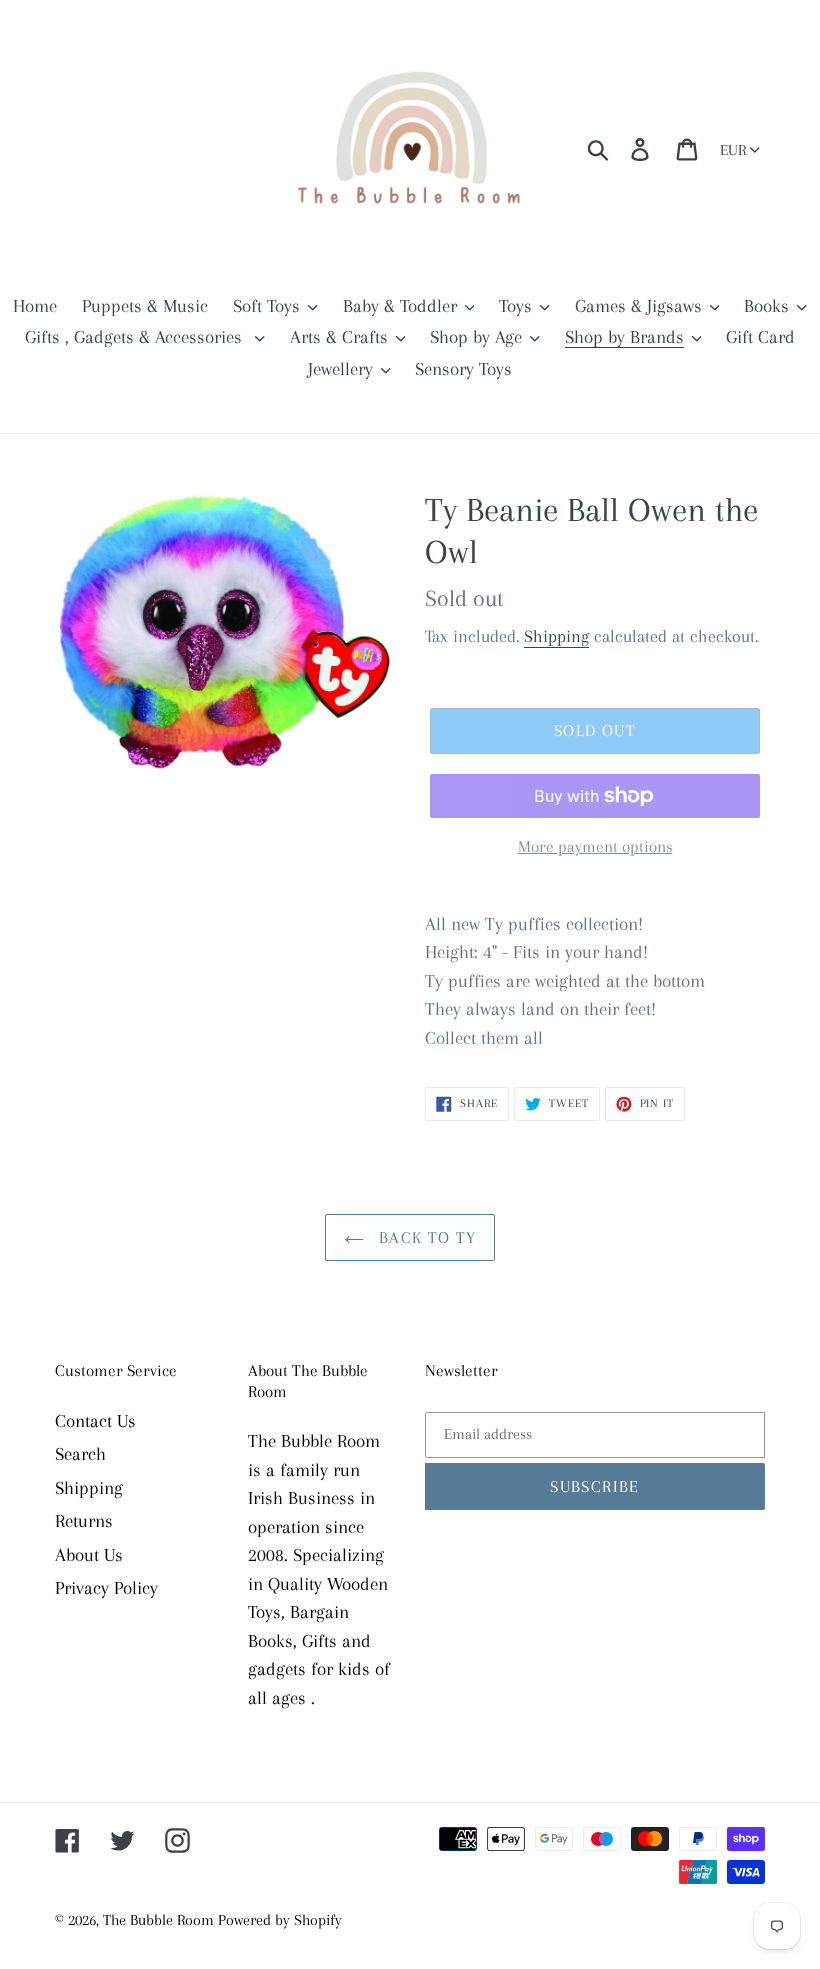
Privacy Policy (106, 1588)
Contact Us (95, 1421)
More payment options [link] (595, 846)
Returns (84, 1521)
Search (80, 1454)
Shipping (556, 636)
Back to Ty (425, 1237)
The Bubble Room (160, 1920)
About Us (89, 1555)
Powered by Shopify (280, 1920)
